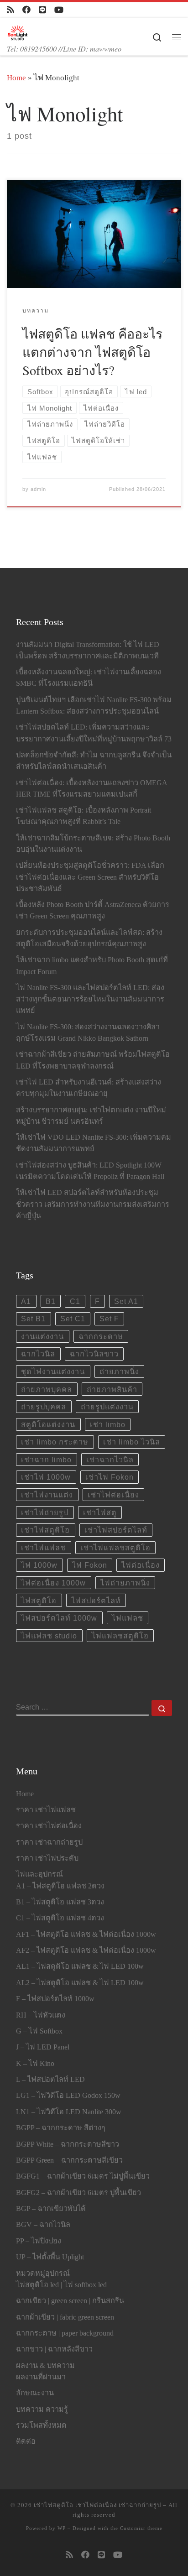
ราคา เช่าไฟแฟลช (46, 1810)
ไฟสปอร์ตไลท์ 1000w (59, 1618)
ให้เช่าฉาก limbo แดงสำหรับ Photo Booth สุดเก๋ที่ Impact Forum (92, 966)
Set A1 (126, 1301)
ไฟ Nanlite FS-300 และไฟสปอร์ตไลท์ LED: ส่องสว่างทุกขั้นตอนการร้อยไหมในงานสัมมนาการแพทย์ (90, 999)
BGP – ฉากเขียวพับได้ (51, 2209)
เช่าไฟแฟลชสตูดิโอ (115, 1548)
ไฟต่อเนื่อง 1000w (53, 1583)
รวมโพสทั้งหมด (41, 2425)
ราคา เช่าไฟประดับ (47, 1858)
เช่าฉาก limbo (46, 1460)
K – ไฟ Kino (35, 2064)
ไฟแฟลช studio (49, 1636)
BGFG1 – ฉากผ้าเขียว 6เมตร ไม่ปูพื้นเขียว (83, 2176)
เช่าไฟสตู (100, 1512)
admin (38, 489)
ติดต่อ (26, 2441)
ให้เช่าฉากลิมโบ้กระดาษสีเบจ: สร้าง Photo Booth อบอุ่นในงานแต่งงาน (93, 844)
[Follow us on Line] (42, 10)
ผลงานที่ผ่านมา (41, 2377)
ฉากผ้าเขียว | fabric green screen (65, 2317)
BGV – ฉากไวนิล (43, 2225)
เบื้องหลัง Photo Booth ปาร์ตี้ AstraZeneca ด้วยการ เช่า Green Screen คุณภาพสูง (93, 910)
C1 (75, 1301)
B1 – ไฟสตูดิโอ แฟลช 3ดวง (60, 1902)
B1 (51, 1301)
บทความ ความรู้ (42, 2409)
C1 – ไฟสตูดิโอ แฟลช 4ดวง (60, 1918)
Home (16, 78)
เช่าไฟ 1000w (46, 1477)
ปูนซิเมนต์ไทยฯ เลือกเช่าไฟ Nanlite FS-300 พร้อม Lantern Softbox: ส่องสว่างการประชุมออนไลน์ (94, 706)
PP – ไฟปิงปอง (39, 2241)
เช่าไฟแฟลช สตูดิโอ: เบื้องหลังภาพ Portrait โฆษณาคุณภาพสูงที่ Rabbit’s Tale (84, 816)
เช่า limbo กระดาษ (55, 1442)
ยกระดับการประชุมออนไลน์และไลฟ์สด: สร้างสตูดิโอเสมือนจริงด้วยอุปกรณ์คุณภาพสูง (89, 938)
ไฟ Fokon (90, 1565)
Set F (109, 1319)
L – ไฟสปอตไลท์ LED (50, 2080)
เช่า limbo (108, 1424)
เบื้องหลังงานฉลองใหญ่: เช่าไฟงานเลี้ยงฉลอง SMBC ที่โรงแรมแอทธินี (89, 678)
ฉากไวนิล (38, 1354)
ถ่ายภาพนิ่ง (119, 1371)
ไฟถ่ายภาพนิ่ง (125, 1583)
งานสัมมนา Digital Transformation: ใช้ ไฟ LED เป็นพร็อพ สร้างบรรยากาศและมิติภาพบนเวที (88, 650)
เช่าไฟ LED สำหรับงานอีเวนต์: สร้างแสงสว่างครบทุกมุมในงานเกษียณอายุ (89, 1088)
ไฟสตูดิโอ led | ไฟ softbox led (61, 2285)
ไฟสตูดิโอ (39, 1601)
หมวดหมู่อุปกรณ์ (43, 2274)
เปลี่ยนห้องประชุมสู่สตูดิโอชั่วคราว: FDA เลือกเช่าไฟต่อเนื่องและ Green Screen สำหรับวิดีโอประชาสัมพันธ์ (90, 877)
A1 (26, 1301)
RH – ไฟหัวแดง (41, 2015)
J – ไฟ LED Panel (43, 2047)
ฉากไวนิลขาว (94, 1354)
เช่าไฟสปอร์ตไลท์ (116, 1530)
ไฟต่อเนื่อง (141, 1565)
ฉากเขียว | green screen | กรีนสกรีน (70, 2301)
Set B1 (33, 1319)
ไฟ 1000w (39, 1565)
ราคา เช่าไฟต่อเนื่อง (49, 1826)
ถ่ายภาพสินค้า (112, 1389)
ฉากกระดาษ (101, 1336)
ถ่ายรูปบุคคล (44, 1407)
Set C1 (73, 1319)
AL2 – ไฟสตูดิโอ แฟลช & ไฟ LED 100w (80, 1983)
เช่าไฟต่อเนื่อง (113, 1495)
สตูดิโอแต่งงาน (48, 1424)
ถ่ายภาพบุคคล (47, 1389)
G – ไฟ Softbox (39, 2031)
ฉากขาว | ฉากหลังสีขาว (54, 2349)
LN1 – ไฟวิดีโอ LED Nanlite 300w (69, 2112)
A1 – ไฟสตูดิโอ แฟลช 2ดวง (60, 1886)
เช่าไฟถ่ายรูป (45, 1512)
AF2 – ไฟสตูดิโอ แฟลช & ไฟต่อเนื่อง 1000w (86, 1950)
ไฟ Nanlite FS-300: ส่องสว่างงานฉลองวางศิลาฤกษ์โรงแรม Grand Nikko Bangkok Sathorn (88, 1033)
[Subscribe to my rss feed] (10, 10)
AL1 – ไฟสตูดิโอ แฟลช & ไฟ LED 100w (80, 1966)
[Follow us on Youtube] (59, 10)
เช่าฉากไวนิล (110, 1460)
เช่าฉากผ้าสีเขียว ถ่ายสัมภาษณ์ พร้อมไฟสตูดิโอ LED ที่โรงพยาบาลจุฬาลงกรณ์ (93, 1060)
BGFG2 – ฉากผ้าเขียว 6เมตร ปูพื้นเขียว (78, 2193)
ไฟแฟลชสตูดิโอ (120, 1636)
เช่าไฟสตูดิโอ (45, 1530)
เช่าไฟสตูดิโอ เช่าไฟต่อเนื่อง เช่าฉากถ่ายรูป (97, 2505)
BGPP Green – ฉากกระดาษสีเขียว (69, 2160)
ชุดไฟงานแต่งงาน (53, 1371)
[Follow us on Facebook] (26, 10)
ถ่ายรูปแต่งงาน (107, 1407)
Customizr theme (141, 2528)
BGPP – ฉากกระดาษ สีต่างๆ (61, 2128)
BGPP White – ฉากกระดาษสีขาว (68, 2144)
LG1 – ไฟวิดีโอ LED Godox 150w (68, 2096)
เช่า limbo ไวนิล (132, 1442)
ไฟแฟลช (128, 1618)
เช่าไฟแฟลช (43, 1548)
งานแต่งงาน (42, 1336)
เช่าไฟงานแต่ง (47, 1495)
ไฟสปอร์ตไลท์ (96, 1601)
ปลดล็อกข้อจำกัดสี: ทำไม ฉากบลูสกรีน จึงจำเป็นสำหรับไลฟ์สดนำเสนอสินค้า (94, 761)
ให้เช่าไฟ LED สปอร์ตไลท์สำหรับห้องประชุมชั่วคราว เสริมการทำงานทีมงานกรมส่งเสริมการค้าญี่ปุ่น (93, 1204)
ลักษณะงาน (35, 2393)
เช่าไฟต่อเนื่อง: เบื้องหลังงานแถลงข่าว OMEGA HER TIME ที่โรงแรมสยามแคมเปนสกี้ (91, 789)
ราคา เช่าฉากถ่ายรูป (49, 1842)
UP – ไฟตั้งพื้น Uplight (50, 2257)
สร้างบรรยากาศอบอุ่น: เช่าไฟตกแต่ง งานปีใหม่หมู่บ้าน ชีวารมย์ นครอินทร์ (91, 1116)
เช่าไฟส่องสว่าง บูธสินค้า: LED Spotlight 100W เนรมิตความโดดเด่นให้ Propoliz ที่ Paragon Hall (90, 1171)
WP (62, 2528)
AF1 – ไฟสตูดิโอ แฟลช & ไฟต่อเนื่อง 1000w (86, 1935)
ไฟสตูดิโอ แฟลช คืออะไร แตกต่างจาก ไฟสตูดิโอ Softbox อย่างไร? (92, 352)
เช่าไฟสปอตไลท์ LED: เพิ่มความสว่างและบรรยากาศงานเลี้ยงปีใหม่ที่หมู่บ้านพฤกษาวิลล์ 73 (94, 733)
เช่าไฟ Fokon (110, 1477)
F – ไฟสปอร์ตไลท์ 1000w (55, 1999)
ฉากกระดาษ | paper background (65, 2333)
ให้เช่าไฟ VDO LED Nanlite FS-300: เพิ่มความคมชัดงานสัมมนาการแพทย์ (94, 1143)
